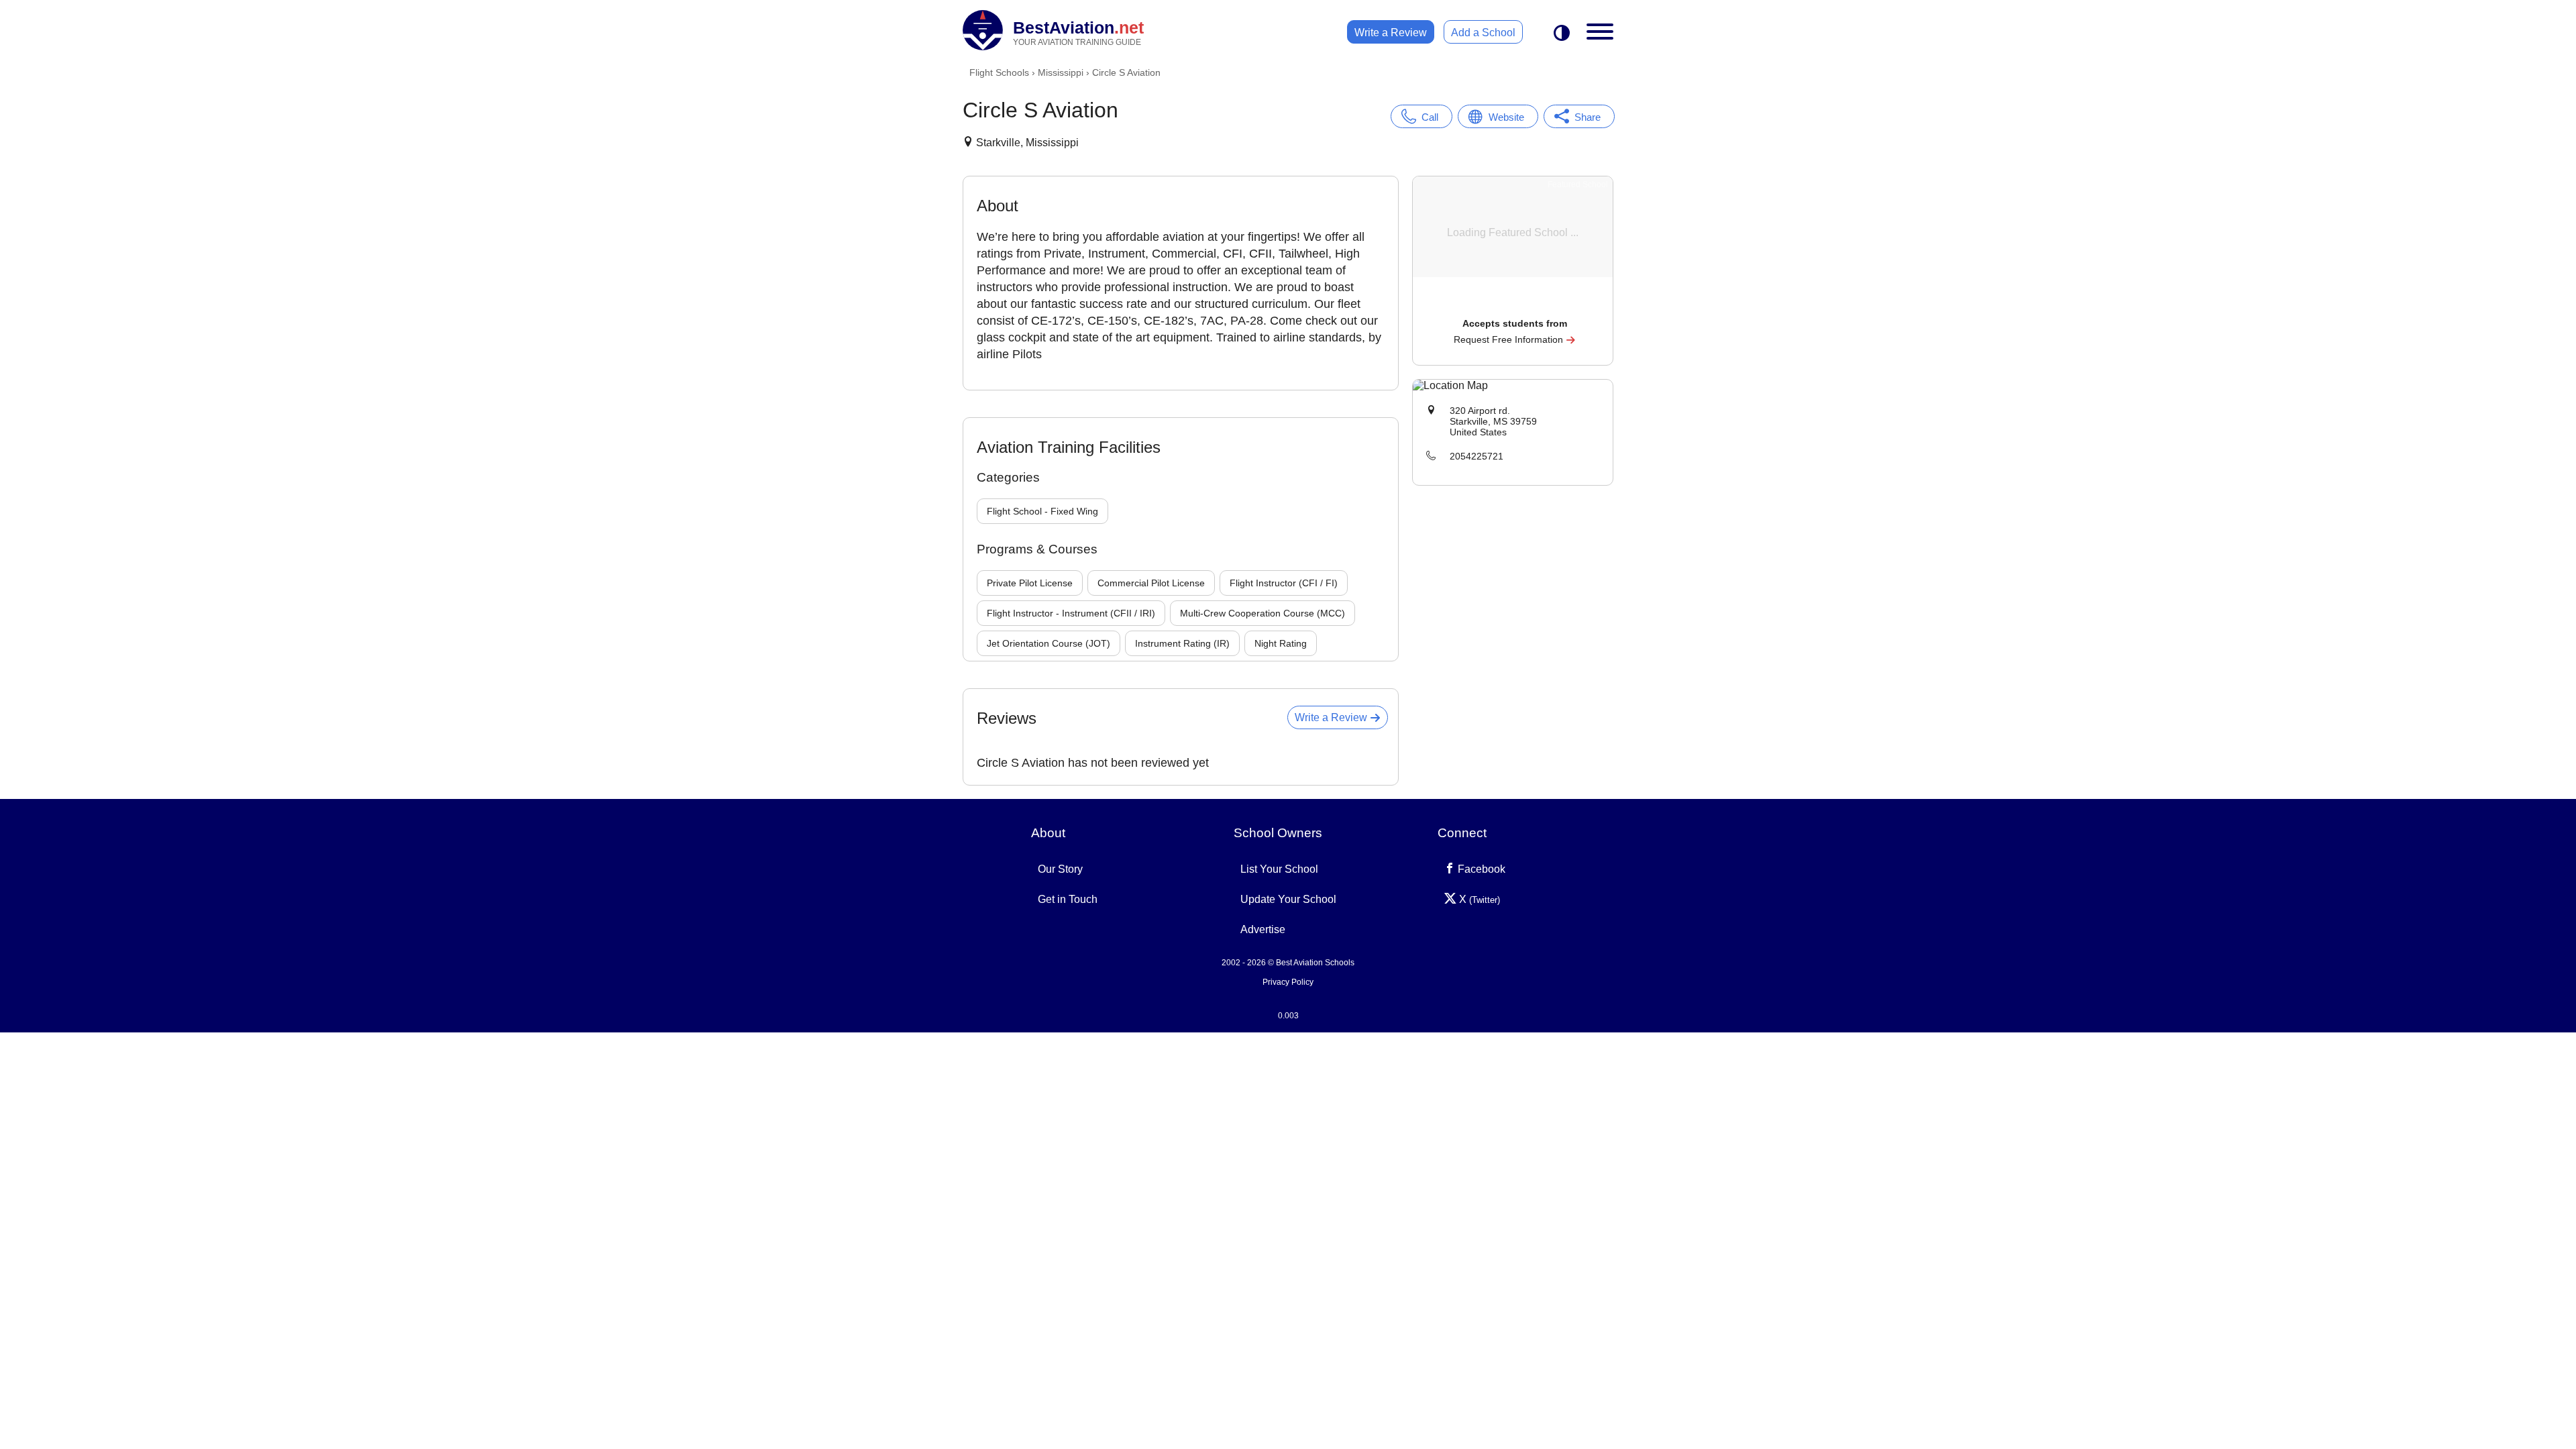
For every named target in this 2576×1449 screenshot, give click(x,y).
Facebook (1480, 869)
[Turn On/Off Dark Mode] (1562, 34)
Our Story (1060, 869)
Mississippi (1061, 72)
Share (1588, 117)
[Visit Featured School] (1514, 305)
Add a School (1483, 33)
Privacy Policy (1288, 982)
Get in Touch (1068, 899)
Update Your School (1288, 899)
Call (1430, 117)
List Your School (1279, 869)
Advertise (1263, 929)
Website (1506, 117)
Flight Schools (999, 72)
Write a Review (1391, 33)
